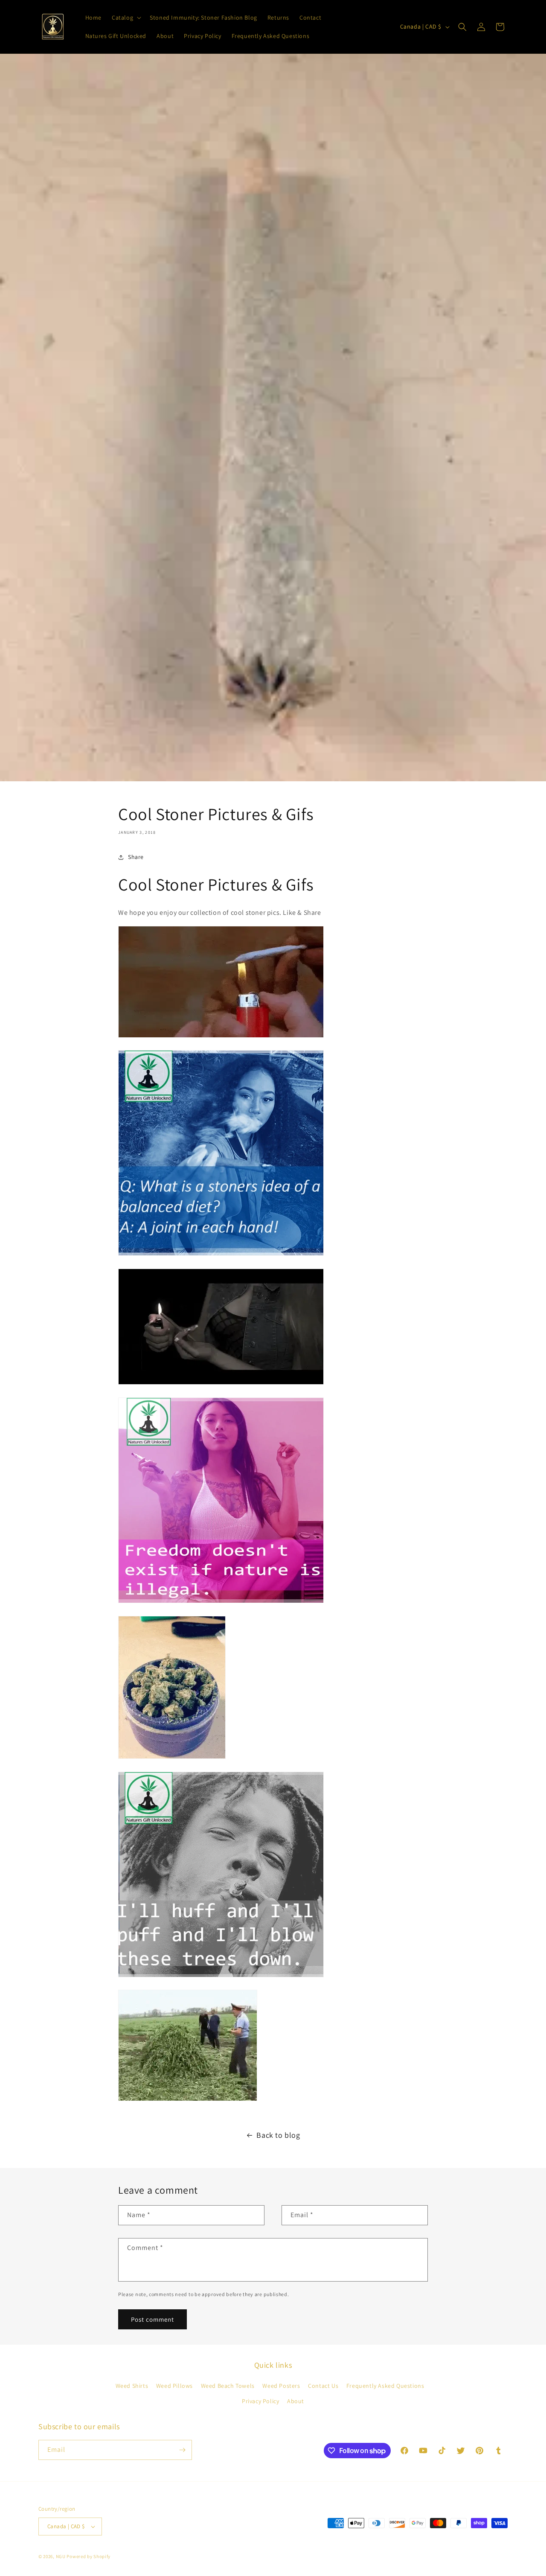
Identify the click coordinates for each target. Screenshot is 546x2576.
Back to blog (278, 2135)
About (296, 2401)
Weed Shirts (132, 2386)
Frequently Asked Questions (385, 2386)
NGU (61, 2556)
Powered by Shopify (89, 2556)
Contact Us (323, 2386)
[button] (126, 17)
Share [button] (136, 857)
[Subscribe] (182, 2450)
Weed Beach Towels (228, 2386)
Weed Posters (281, 2386)
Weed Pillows (174, 2386)
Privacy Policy (260, 2401)
